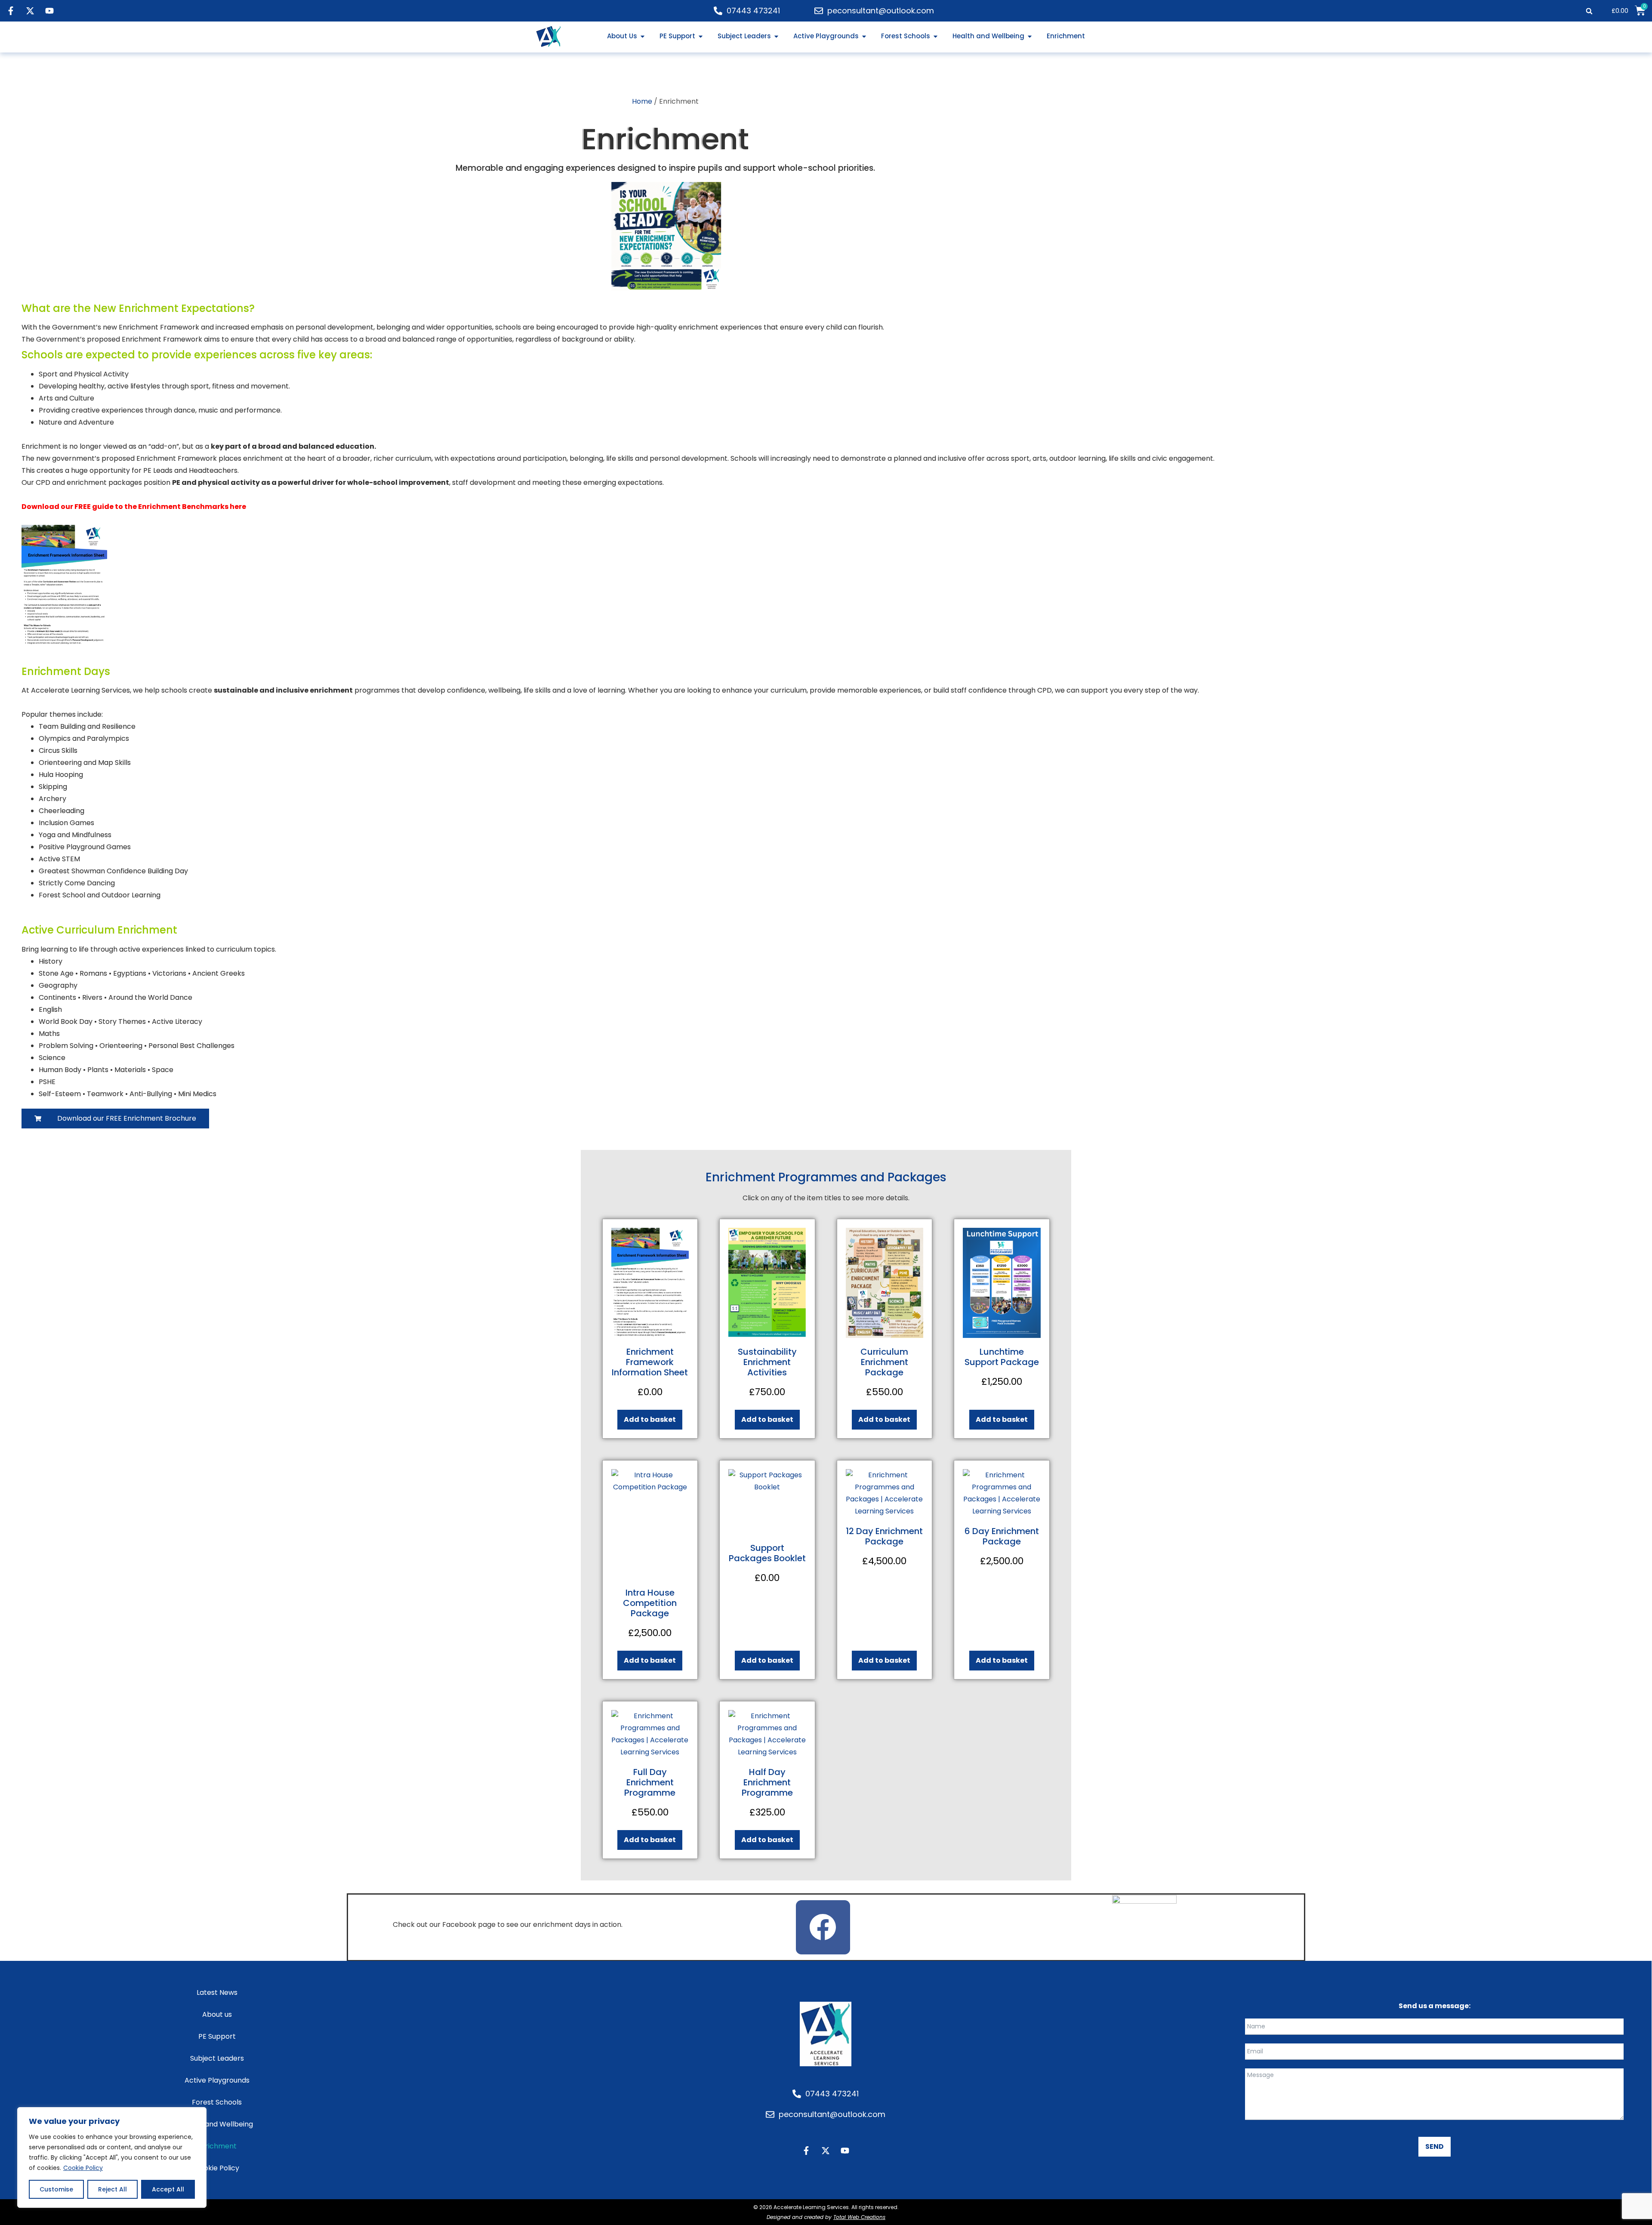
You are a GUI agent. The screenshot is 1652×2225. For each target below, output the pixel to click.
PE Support (217, 2036)
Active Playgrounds (217, 2080)
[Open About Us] (643, 36)
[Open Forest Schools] (935, 36)
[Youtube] (49, 11)
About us (217, 2014)
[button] (1589, 11)
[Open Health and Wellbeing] (1030, 36)
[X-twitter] (30, 11)
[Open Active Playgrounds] (864, 36)
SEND (1435, 2146)
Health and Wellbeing (217, 2124)
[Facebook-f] (11, 11)
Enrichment (217, 2146)
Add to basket (650, 1419)
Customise (56, 2189)
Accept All (168, 2189)
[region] (112, 2157)
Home (642, 101)
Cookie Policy (83, 2168)
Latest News (217, 1992)
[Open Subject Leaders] (776, 36)
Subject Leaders (217, 2058)
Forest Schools (217, 2102)
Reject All (112, 2189)
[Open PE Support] (701, 36)
